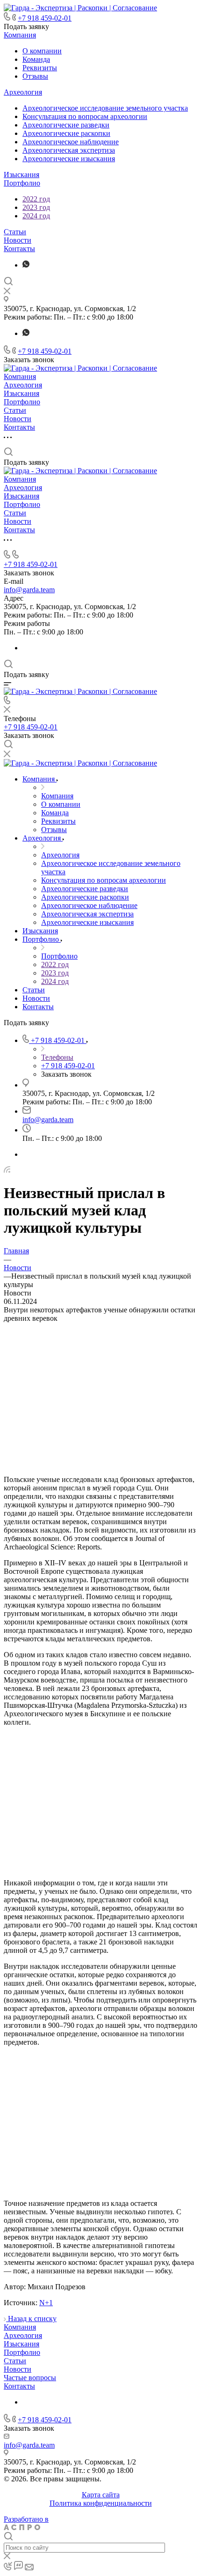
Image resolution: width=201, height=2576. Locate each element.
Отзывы (35, 76)
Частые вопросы (30, 2378)
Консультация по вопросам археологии (85, 116)
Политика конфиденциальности (101, 2503)
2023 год (36, 207)
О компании (42, 51)
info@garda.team (29, 590)
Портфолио (22, 183)
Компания (20, 35)
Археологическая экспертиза (69, 150)
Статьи (15, 232)
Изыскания (22, 175)
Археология (23, 92)
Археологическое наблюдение (71, 142)
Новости (18, 240)
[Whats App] (26, 265)
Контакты (19, 249)
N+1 (46, 2303)
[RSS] (7, 1170)
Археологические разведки (66, 125)
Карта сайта (101, 2495)
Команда (36, 59)
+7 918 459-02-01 (45, 18)
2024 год (36, 216)
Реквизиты (40, 68)
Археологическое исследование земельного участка (105, 108)
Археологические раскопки (66, 133)
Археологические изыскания (69, 159)
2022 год (36, 199)
